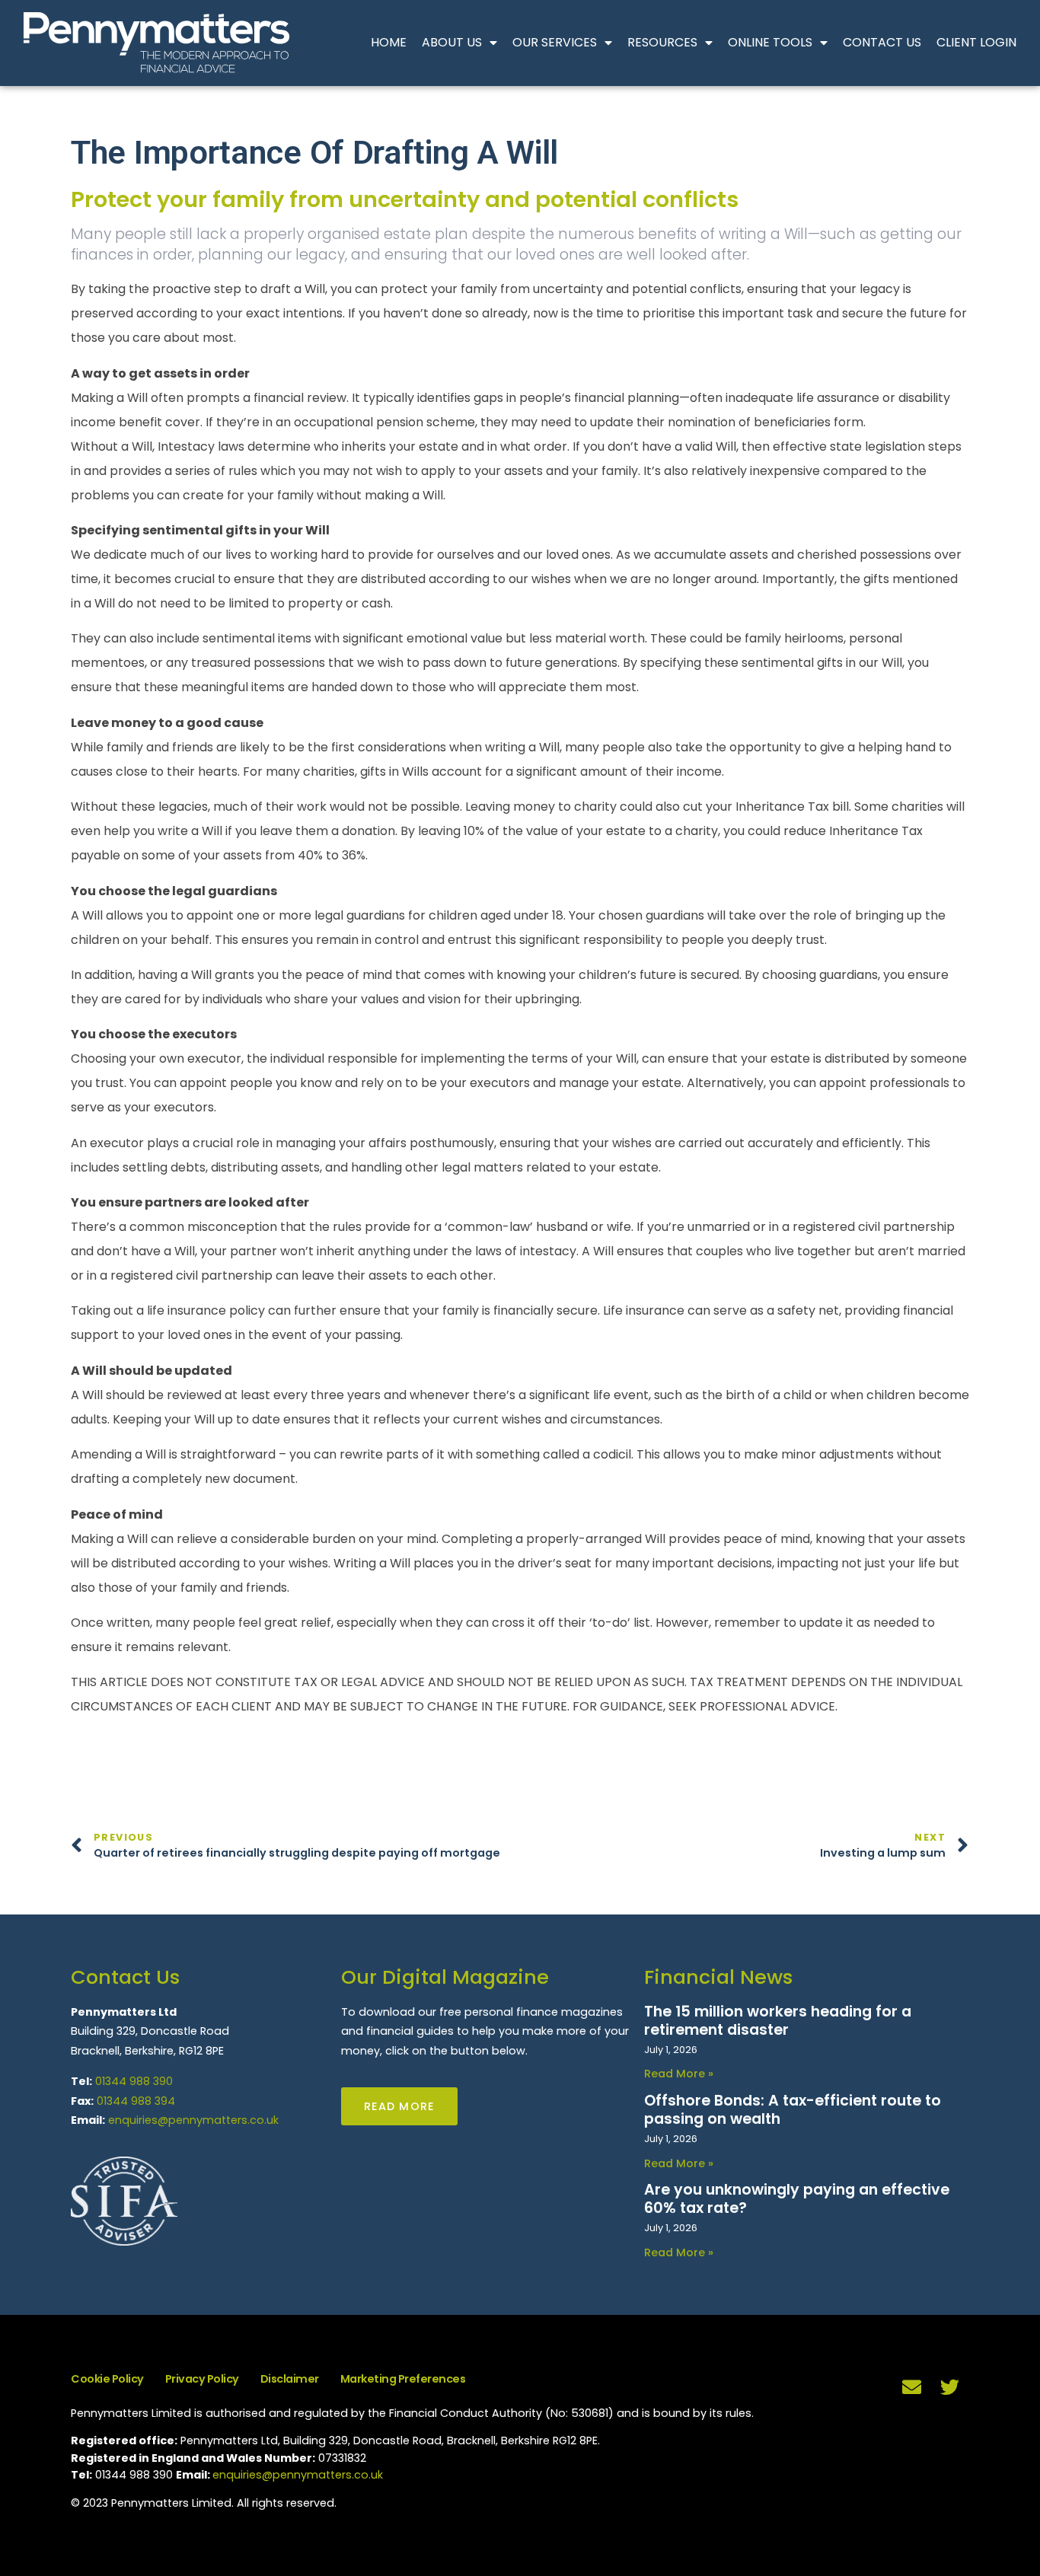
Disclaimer (290, 2379)
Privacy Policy (202, 2379)
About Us (452, 42)
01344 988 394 (136, 2101)
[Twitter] (950, 2387)
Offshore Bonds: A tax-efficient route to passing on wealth (793, 2110)
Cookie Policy (107, 2379)
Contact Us (882, 42)
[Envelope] (912, 2387)
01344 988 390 (134, 2081)
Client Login (976, 42)
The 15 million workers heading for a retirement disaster (778, 2021)
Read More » (679, 2074)
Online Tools (770, 42)
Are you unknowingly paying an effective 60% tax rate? (797, 2199)
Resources (662, 42)
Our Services (555, 42)
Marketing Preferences (403, 2379)
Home (389, 42)
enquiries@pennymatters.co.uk (193, 2120)
